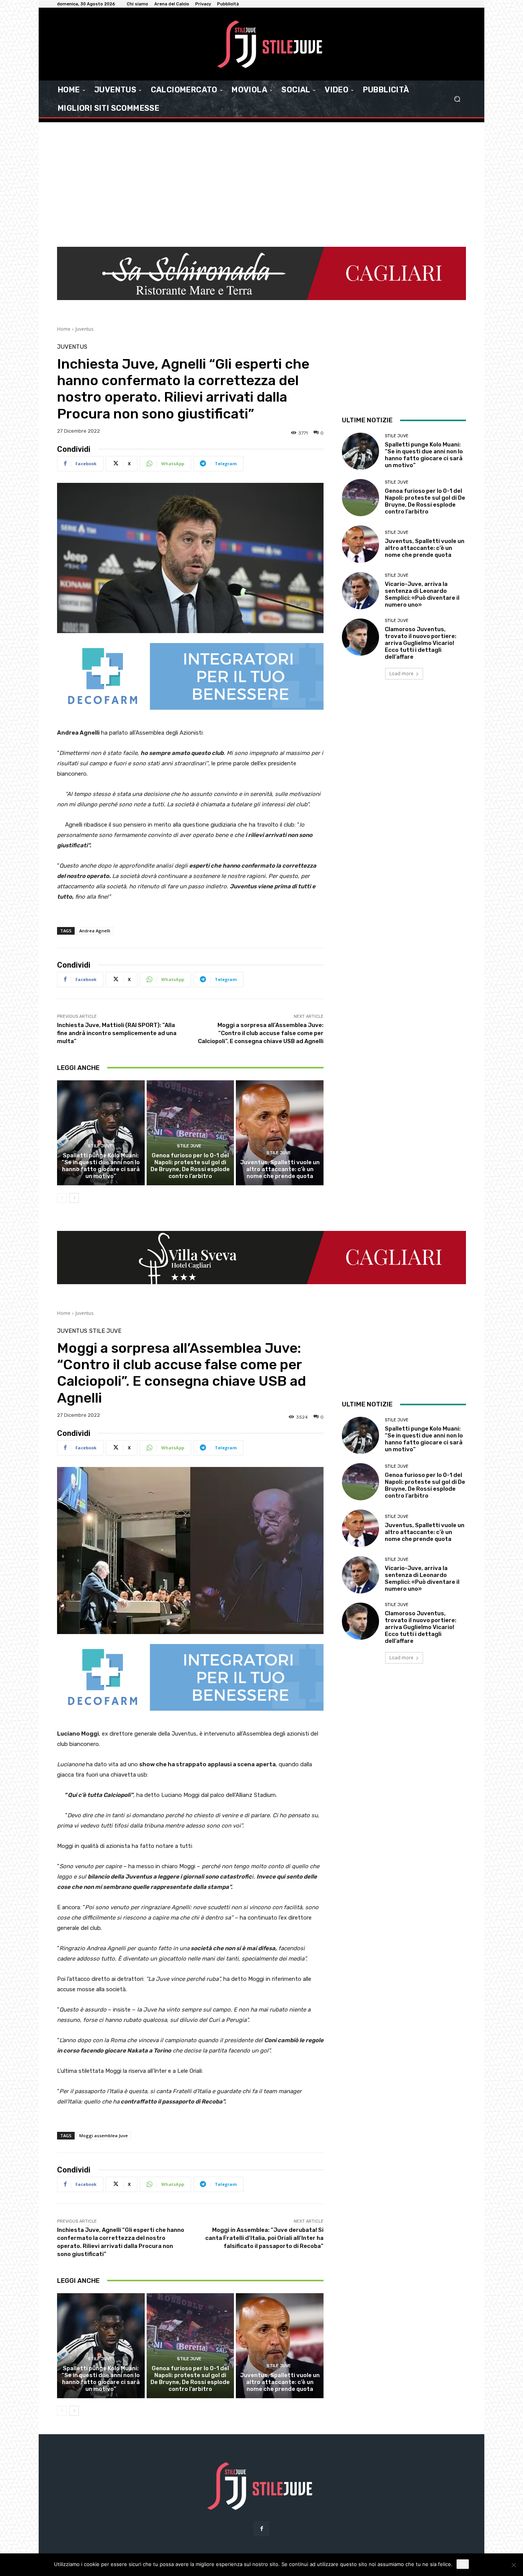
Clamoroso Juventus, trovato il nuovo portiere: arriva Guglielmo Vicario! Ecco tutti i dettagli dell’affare (421, 643)
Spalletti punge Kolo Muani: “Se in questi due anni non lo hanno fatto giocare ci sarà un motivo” (101, 1166)
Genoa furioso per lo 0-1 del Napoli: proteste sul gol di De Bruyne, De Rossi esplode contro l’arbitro (190, 1166)
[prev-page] (62, 1198)
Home (64, 329)
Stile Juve (100, 1146)
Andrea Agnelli (95, 931)
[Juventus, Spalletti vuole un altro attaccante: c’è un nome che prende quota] (280, 1133)
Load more (401, 674)
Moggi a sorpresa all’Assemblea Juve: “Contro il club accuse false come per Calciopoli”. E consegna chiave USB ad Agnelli (261, 1033)
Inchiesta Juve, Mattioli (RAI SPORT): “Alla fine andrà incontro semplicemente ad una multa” (117, 1033)
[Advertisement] (261, 180)
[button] (457, 99)
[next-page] (74, 1198)
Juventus (84, 329)
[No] (513, 2565)
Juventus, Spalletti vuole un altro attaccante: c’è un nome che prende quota (280, 1169)
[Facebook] (261, 2529)
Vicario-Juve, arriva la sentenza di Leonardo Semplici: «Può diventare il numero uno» (422, 594)
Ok (463, 2564)
